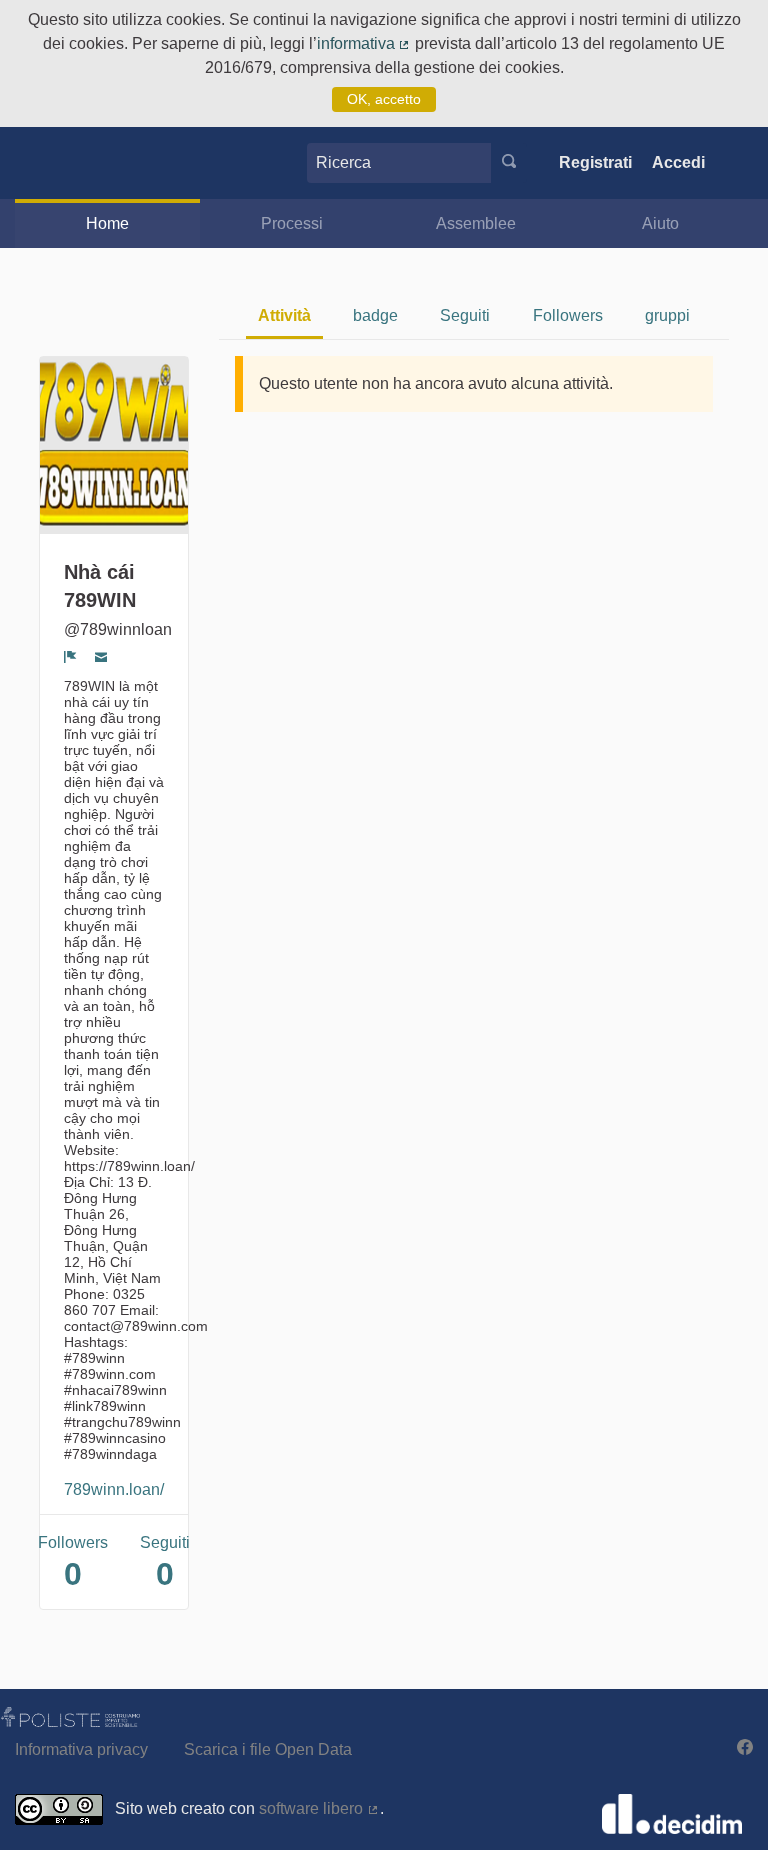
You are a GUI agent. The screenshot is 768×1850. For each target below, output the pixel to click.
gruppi (667, 315)
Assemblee (476, 223)
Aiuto (660, 223)
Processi (292, 223)
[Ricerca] (509, 163)
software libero (319, 1808)
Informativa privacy (81, 1749)
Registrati (595, 162)
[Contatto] (101, 656)
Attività (284, 315)
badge (375, 315)
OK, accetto (384, 99)
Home (107, 223)
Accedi (678, 162)
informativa (364, 43)
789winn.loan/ (114, 1489)
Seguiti (465, 315)
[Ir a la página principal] (45, 162)
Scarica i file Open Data (268, 1749)
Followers (568, 315)
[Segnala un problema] (70, 656)
